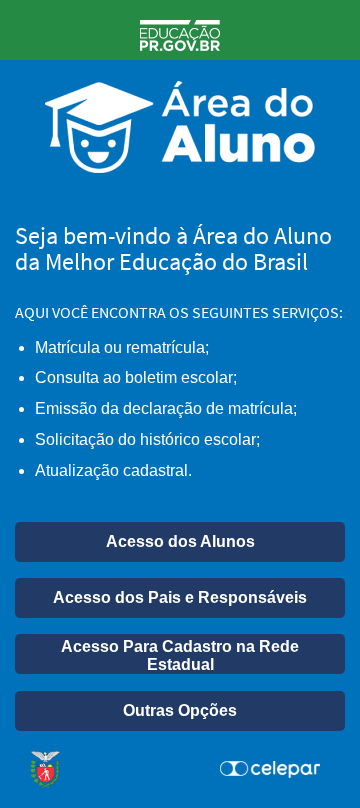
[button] (180, 542)
